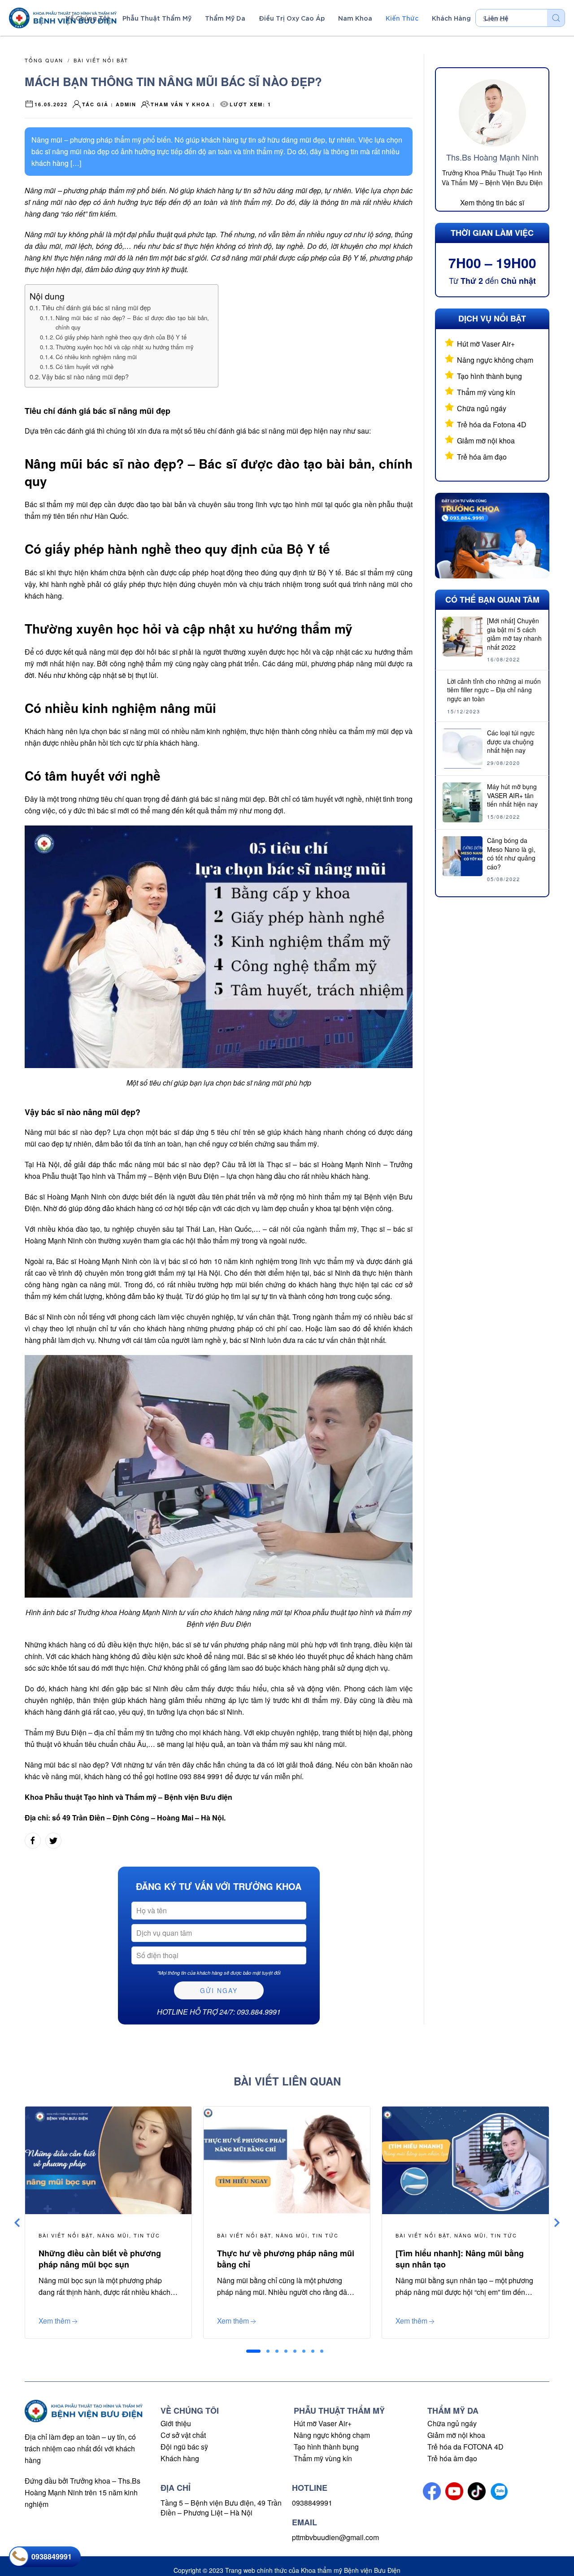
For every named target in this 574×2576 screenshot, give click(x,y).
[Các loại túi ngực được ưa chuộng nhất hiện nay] (463, 748)
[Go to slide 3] (277, 2351)
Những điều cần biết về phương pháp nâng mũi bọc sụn (100, 2259)
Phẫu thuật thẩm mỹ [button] (157, 18)
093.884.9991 (259, 2012)
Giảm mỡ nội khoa (486, 441)
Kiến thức (402, 18)
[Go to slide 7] (313, 2351)
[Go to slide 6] (304, 2351)
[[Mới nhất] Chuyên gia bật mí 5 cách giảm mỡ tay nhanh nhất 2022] (463, 636)
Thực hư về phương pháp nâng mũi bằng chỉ (286, 2259)
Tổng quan (44, 60)
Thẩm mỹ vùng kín (486, 392)
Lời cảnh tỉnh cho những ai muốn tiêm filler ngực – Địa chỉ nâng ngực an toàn (494, 690)
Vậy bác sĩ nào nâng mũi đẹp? (85, 376)
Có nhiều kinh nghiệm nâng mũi (96, 357)
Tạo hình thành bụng (489, 376)
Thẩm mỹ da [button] (225, 18)
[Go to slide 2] (268, 2351)
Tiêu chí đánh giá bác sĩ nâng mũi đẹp (96, 307)
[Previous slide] (17, 2223)
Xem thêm (54, 2321)
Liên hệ (496, 18)
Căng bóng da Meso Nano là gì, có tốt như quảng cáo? (511, 854)
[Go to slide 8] (322, 2351)
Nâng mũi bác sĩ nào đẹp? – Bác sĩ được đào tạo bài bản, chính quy (132, 322)
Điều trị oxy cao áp (292, 18)
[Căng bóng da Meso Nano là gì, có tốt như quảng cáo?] (463, 855)
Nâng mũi (113, 2235)
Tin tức (147, 2235)
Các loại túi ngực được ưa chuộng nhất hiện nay (511, 741)
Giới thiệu (176, 2423)
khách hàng (451, 18)
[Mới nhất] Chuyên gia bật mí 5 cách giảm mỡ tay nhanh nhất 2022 (514, 634)
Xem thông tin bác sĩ (492, 203)
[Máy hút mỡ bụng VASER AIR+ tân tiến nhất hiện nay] (463, 801)
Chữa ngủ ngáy (482, 408)
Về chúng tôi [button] (87, 18)
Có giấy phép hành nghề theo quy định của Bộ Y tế (122, 337)
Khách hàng (180, 2458)
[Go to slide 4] (286, 2351)
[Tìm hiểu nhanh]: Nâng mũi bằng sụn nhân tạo (460, 2259)
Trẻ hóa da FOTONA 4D (465, 2447)
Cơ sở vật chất (183, 2435)
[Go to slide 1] (253, 2351)
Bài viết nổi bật (101, 60)
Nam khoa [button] (355, 18)
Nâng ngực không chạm (495, 360)
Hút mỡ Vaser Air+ (486, 344)
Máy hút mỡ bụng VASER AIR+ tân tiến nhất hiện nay (512, 795)
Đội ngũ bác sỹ (184, 2447)
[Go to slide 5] (295, 2351)
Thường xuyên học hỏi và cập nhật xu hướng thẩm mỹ (125, 347)
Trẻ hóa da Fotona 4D (492, 424)
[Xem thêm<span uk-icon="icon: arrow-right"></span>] (108, 2159)
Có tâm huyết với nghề (85, 367)
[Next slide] (557, 2223)
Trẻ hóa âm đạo (482, 457)
